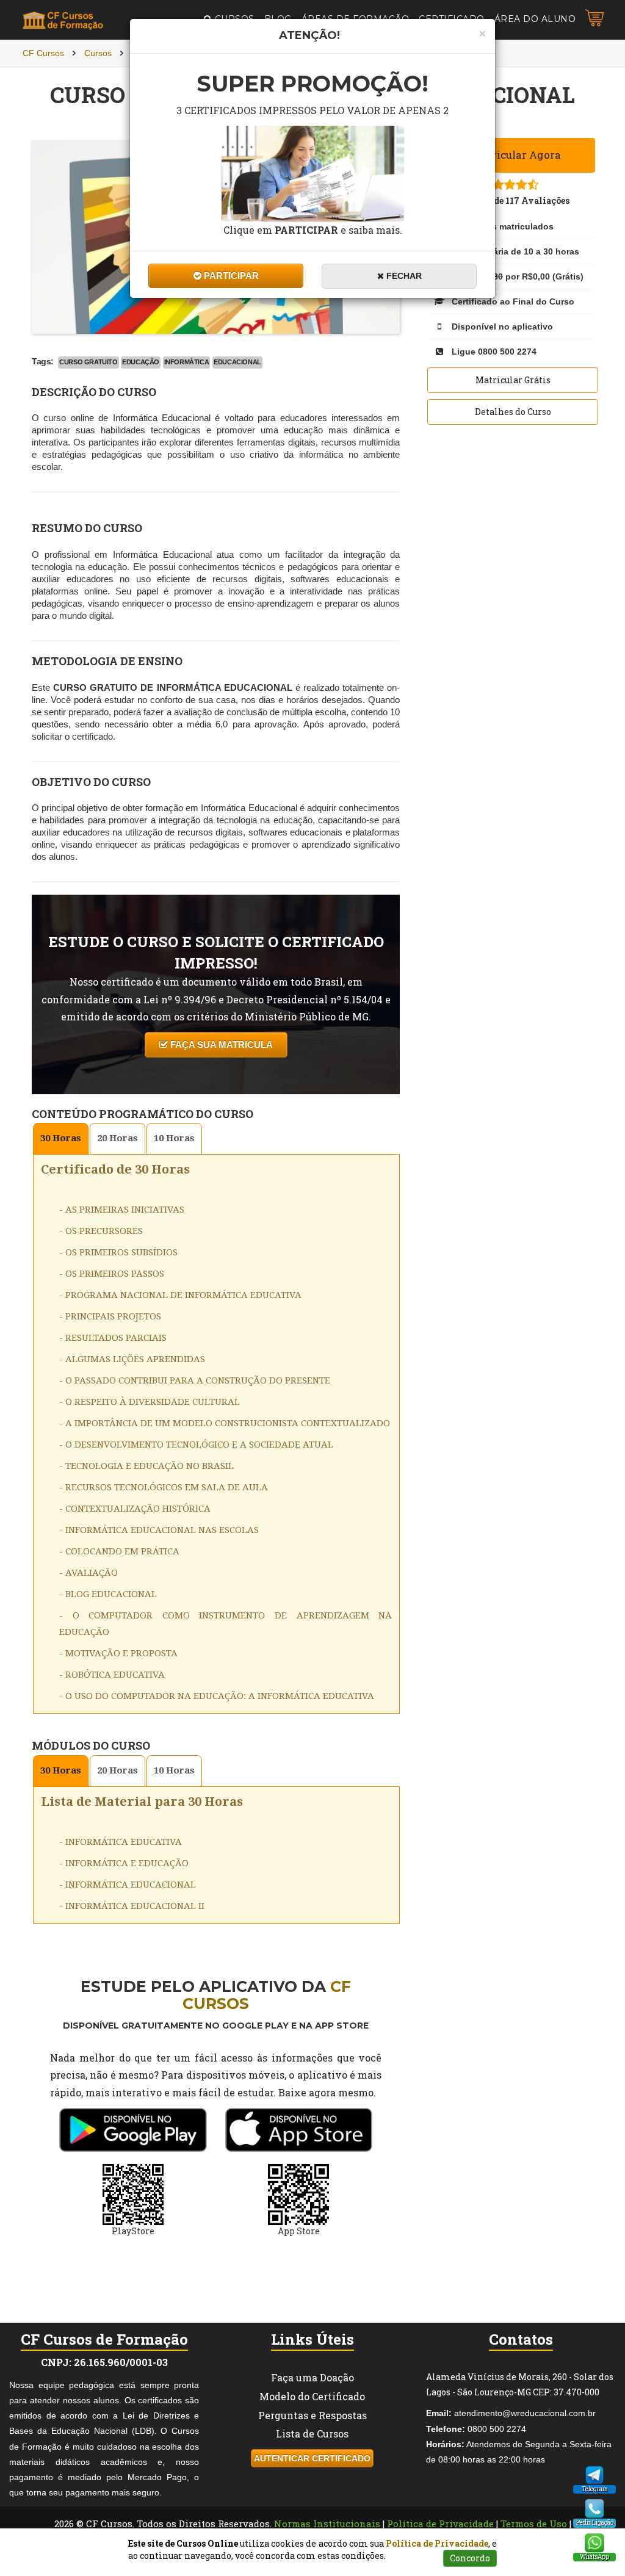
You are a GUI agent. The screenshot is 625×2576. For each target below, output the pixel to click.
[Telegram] (594, 2475)
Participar (230, 276)
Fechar (403, 276)
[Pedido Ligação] (594, 2509)
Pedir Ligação (595, 2523)
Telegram (595, 2489)
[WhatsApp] (594, 2543)
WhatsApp (594, 2557)
